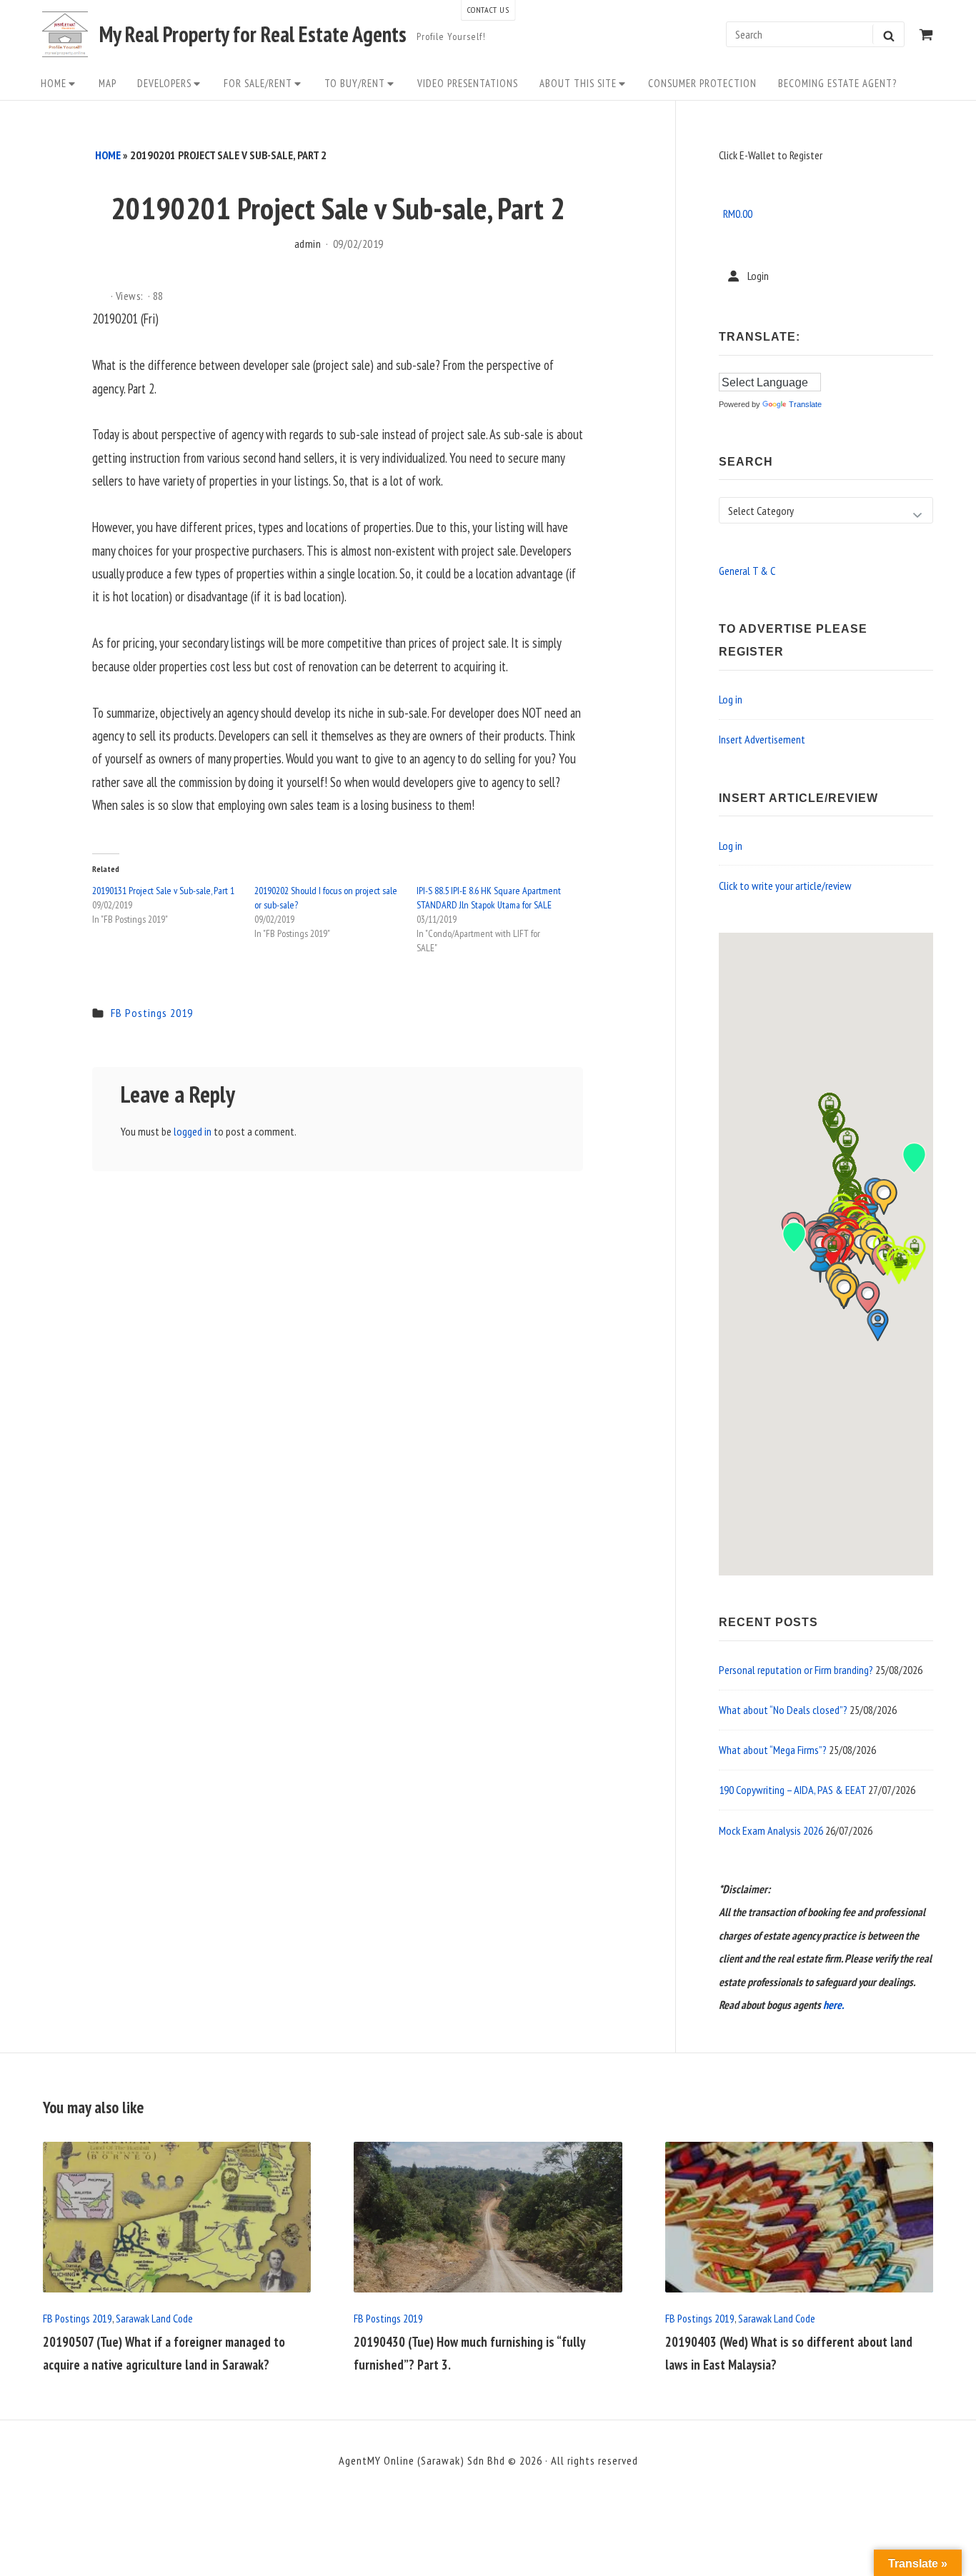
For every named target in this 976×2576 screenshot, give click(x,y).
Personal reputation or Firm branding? (796, 1670)
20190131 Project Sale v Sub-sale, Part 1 (163, 891)
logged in (193, 1131)
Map (108, 83)
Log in (731, 699)
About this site (578, 83)
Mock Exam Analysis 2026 (771, 1830)
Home (54, 83)
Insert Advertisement (762, 739)
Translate (805, 404)
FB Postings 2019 (152, 1013)
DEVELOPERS (164, 83)
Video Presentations (468, 83)
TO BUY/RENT (355, 83)
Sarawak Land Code (154, 2318)
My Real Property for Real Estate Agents (253, 34)
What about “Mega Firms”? (773, 1750)
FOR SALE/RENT (258, 83)
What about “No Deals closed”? (783, 1710)
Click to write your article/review (785, 886)
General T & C (747, 571)
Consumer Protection (702, 83)
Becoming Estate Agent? (837, 83)
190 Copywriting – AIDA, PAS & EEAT (792, 1790)
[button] (820, 1265)
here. (833, 2005)
